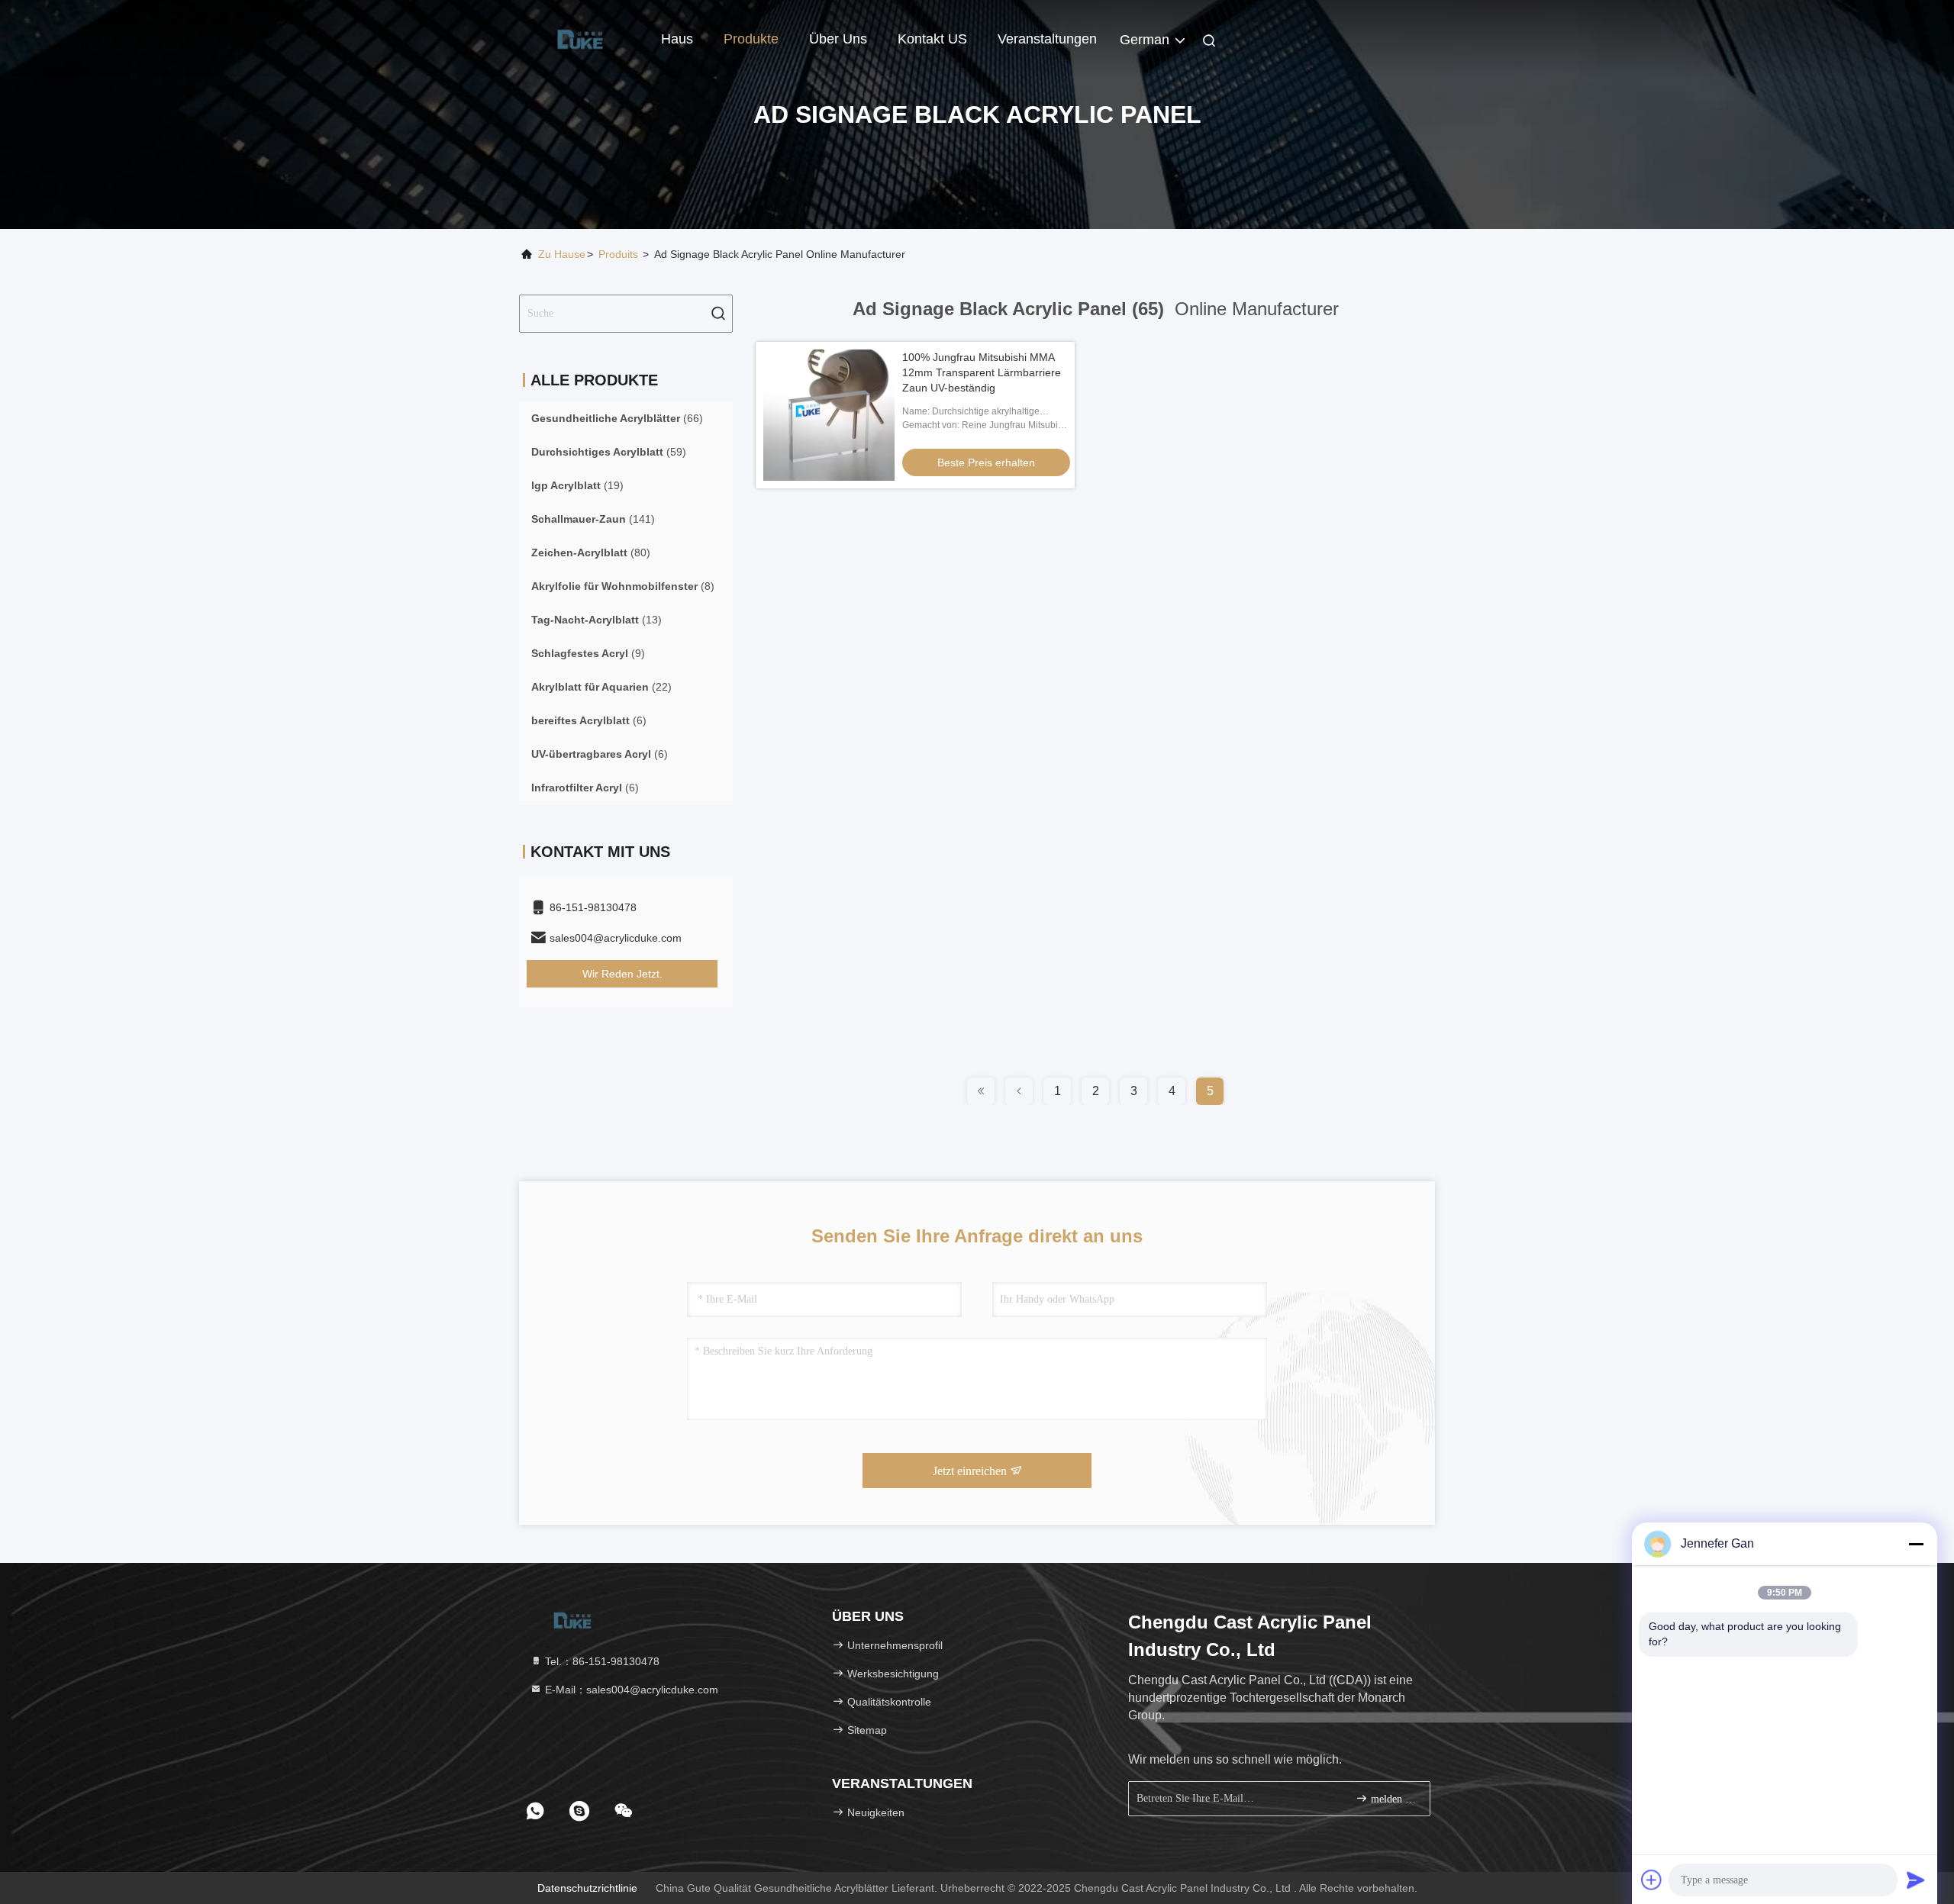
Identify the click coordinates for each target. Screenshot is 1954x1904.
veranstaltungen (1047, 39)
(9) (588, 653)
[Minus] (1916, 1544)
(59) (609, 452)
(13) (597, 620)
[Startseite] (580, 38)
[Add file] (1652, 1880)
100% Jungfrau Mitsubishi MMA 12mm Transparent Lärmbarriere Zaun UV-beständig (982, 372)
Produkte (751, 39)
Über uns (838, 39)
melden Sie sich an (1393, 1799)
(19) (577, 485)
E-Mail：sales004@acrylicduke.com (630, 1690)
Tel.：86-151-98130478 (601, 1661)
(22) (601, 687)
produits (618, 254)
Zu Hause (562, 254)
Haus (677, 39)
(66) (617, 418)
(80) (591, 553)
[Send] (1916, 1880)
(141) (593, 519)
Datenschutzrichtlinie (587, 1888)
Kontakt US (932, 39)
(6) (589, 720)
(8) (623, 586)
